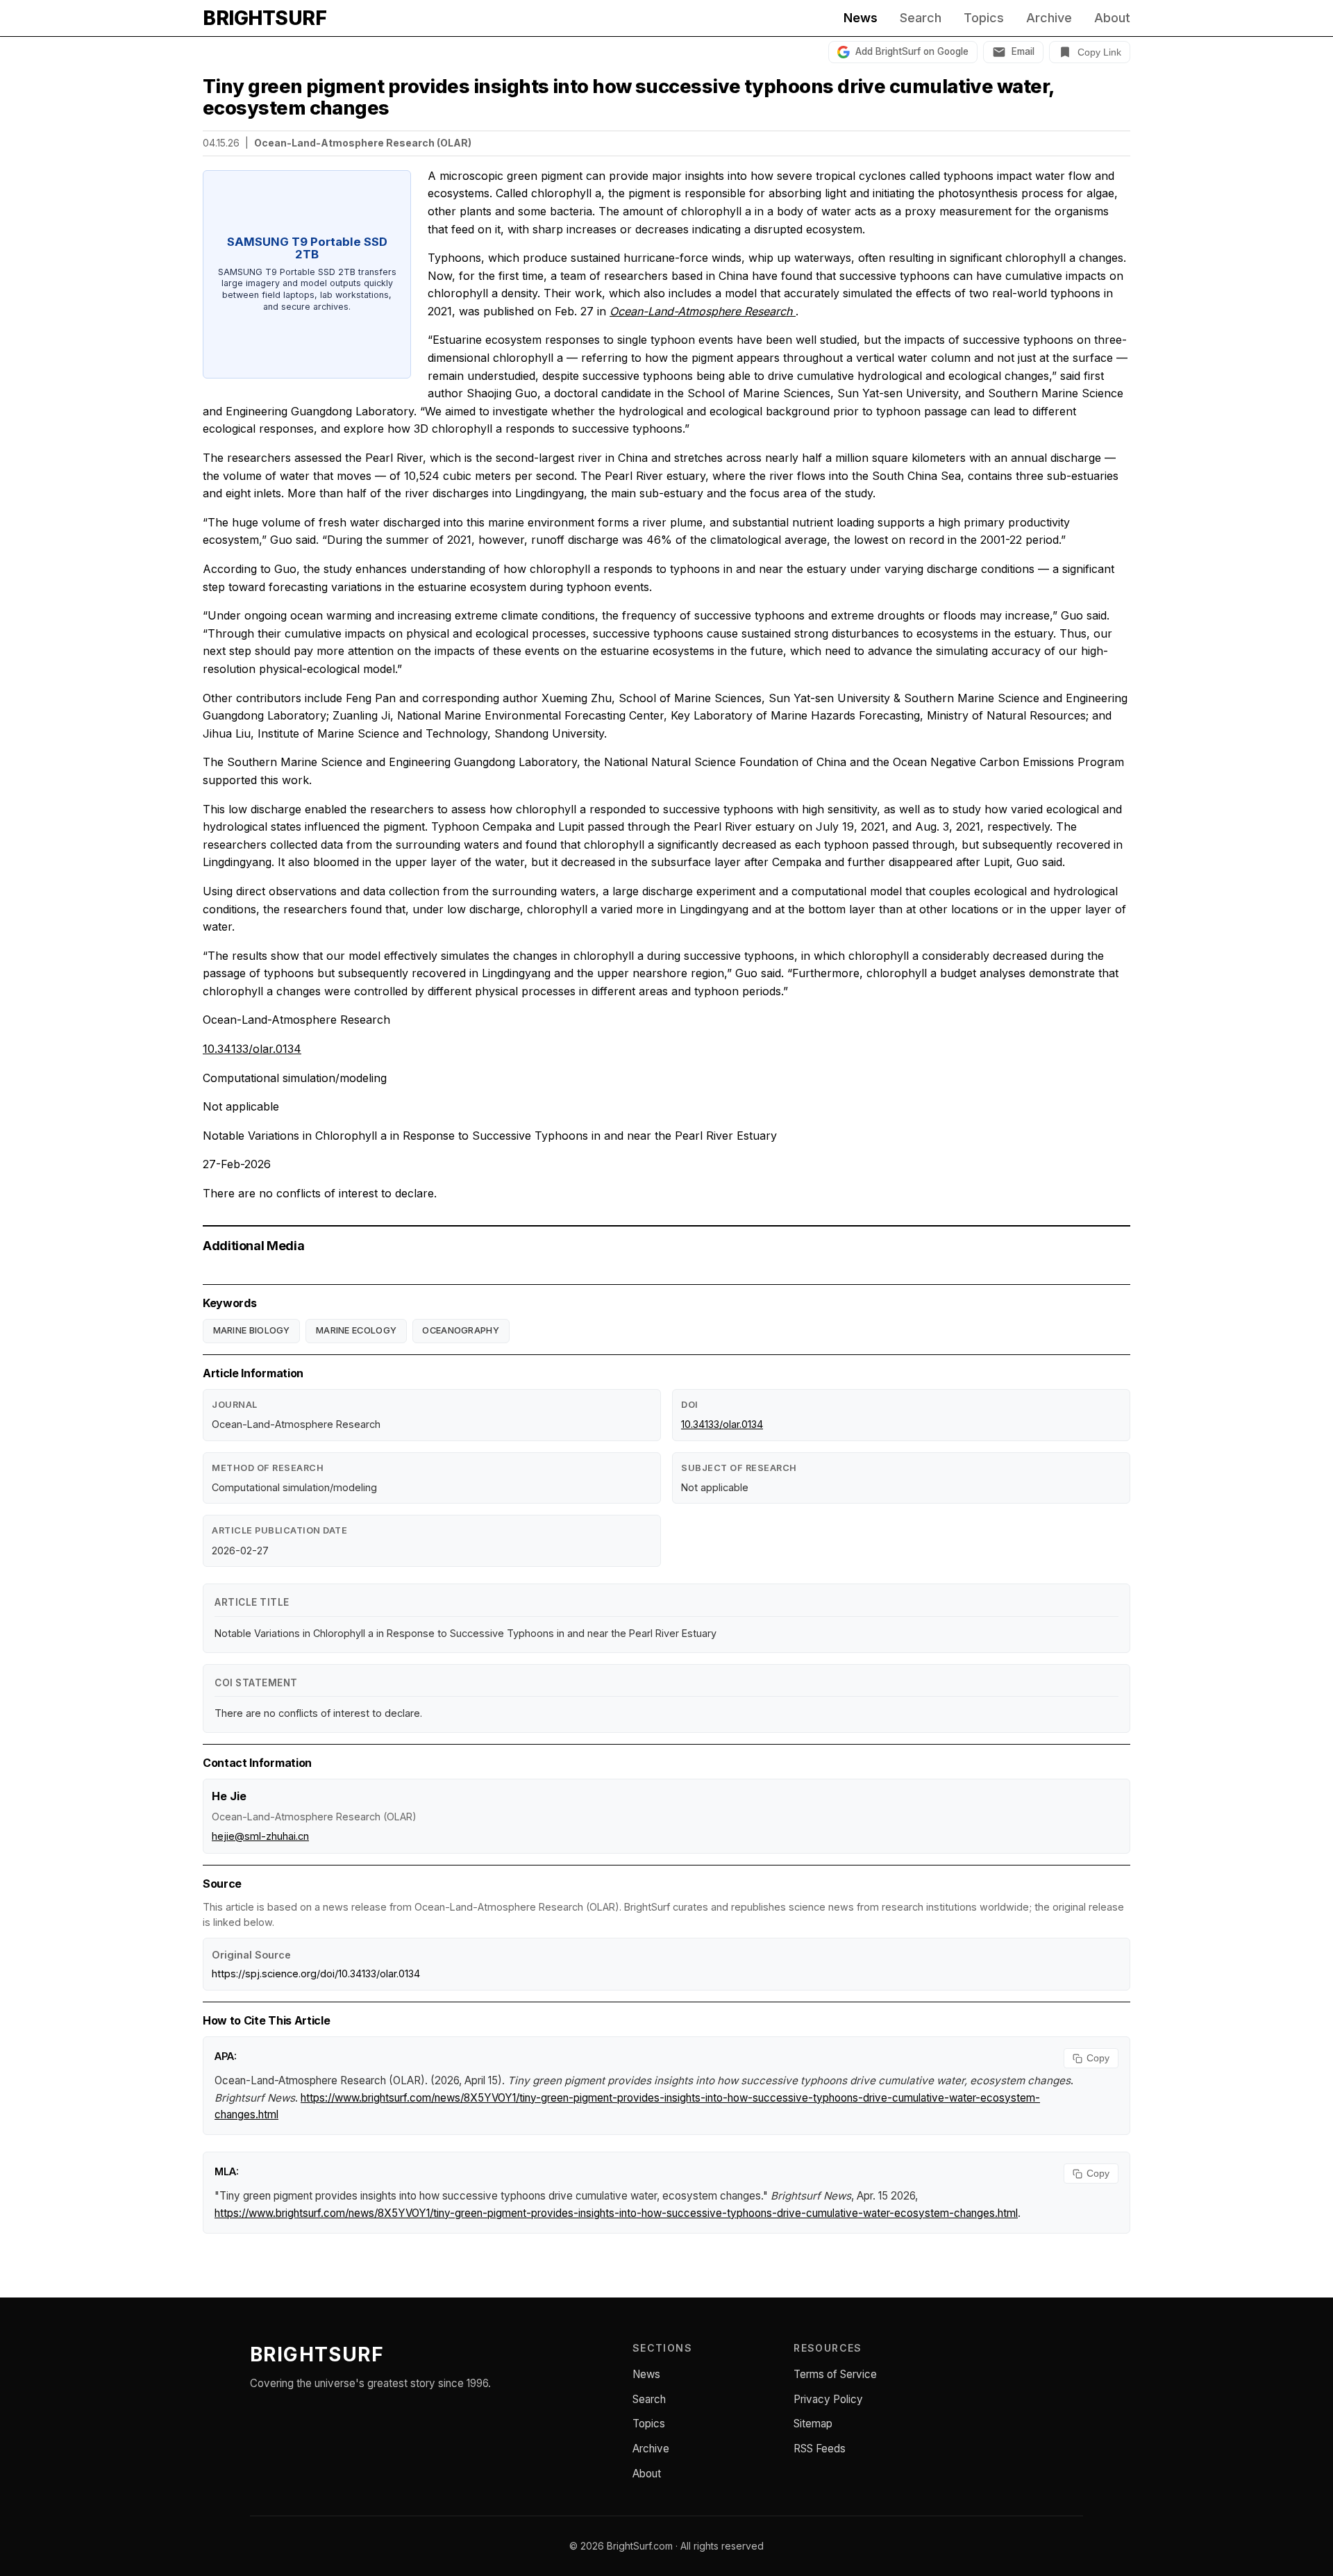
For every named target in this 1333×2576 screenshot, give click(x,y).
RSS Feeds (820, 2449)
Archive (1049, 18)
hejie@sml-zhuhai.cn (260, 1836)
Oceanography (461, 1330)
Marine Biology (252, 1330)
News (861, 18)
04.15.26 (221, 143)
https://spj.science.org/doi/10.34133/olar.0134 (316, 1973)
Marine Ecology (356, 1330)
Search (921, 18)
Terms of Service (835, 2374)
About (1112, 18)
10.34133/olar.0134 (252, 1049)
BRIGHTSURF (265, 18)
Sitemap (813, 2424)
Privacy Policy (828, 2399)
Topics (984, 18)
